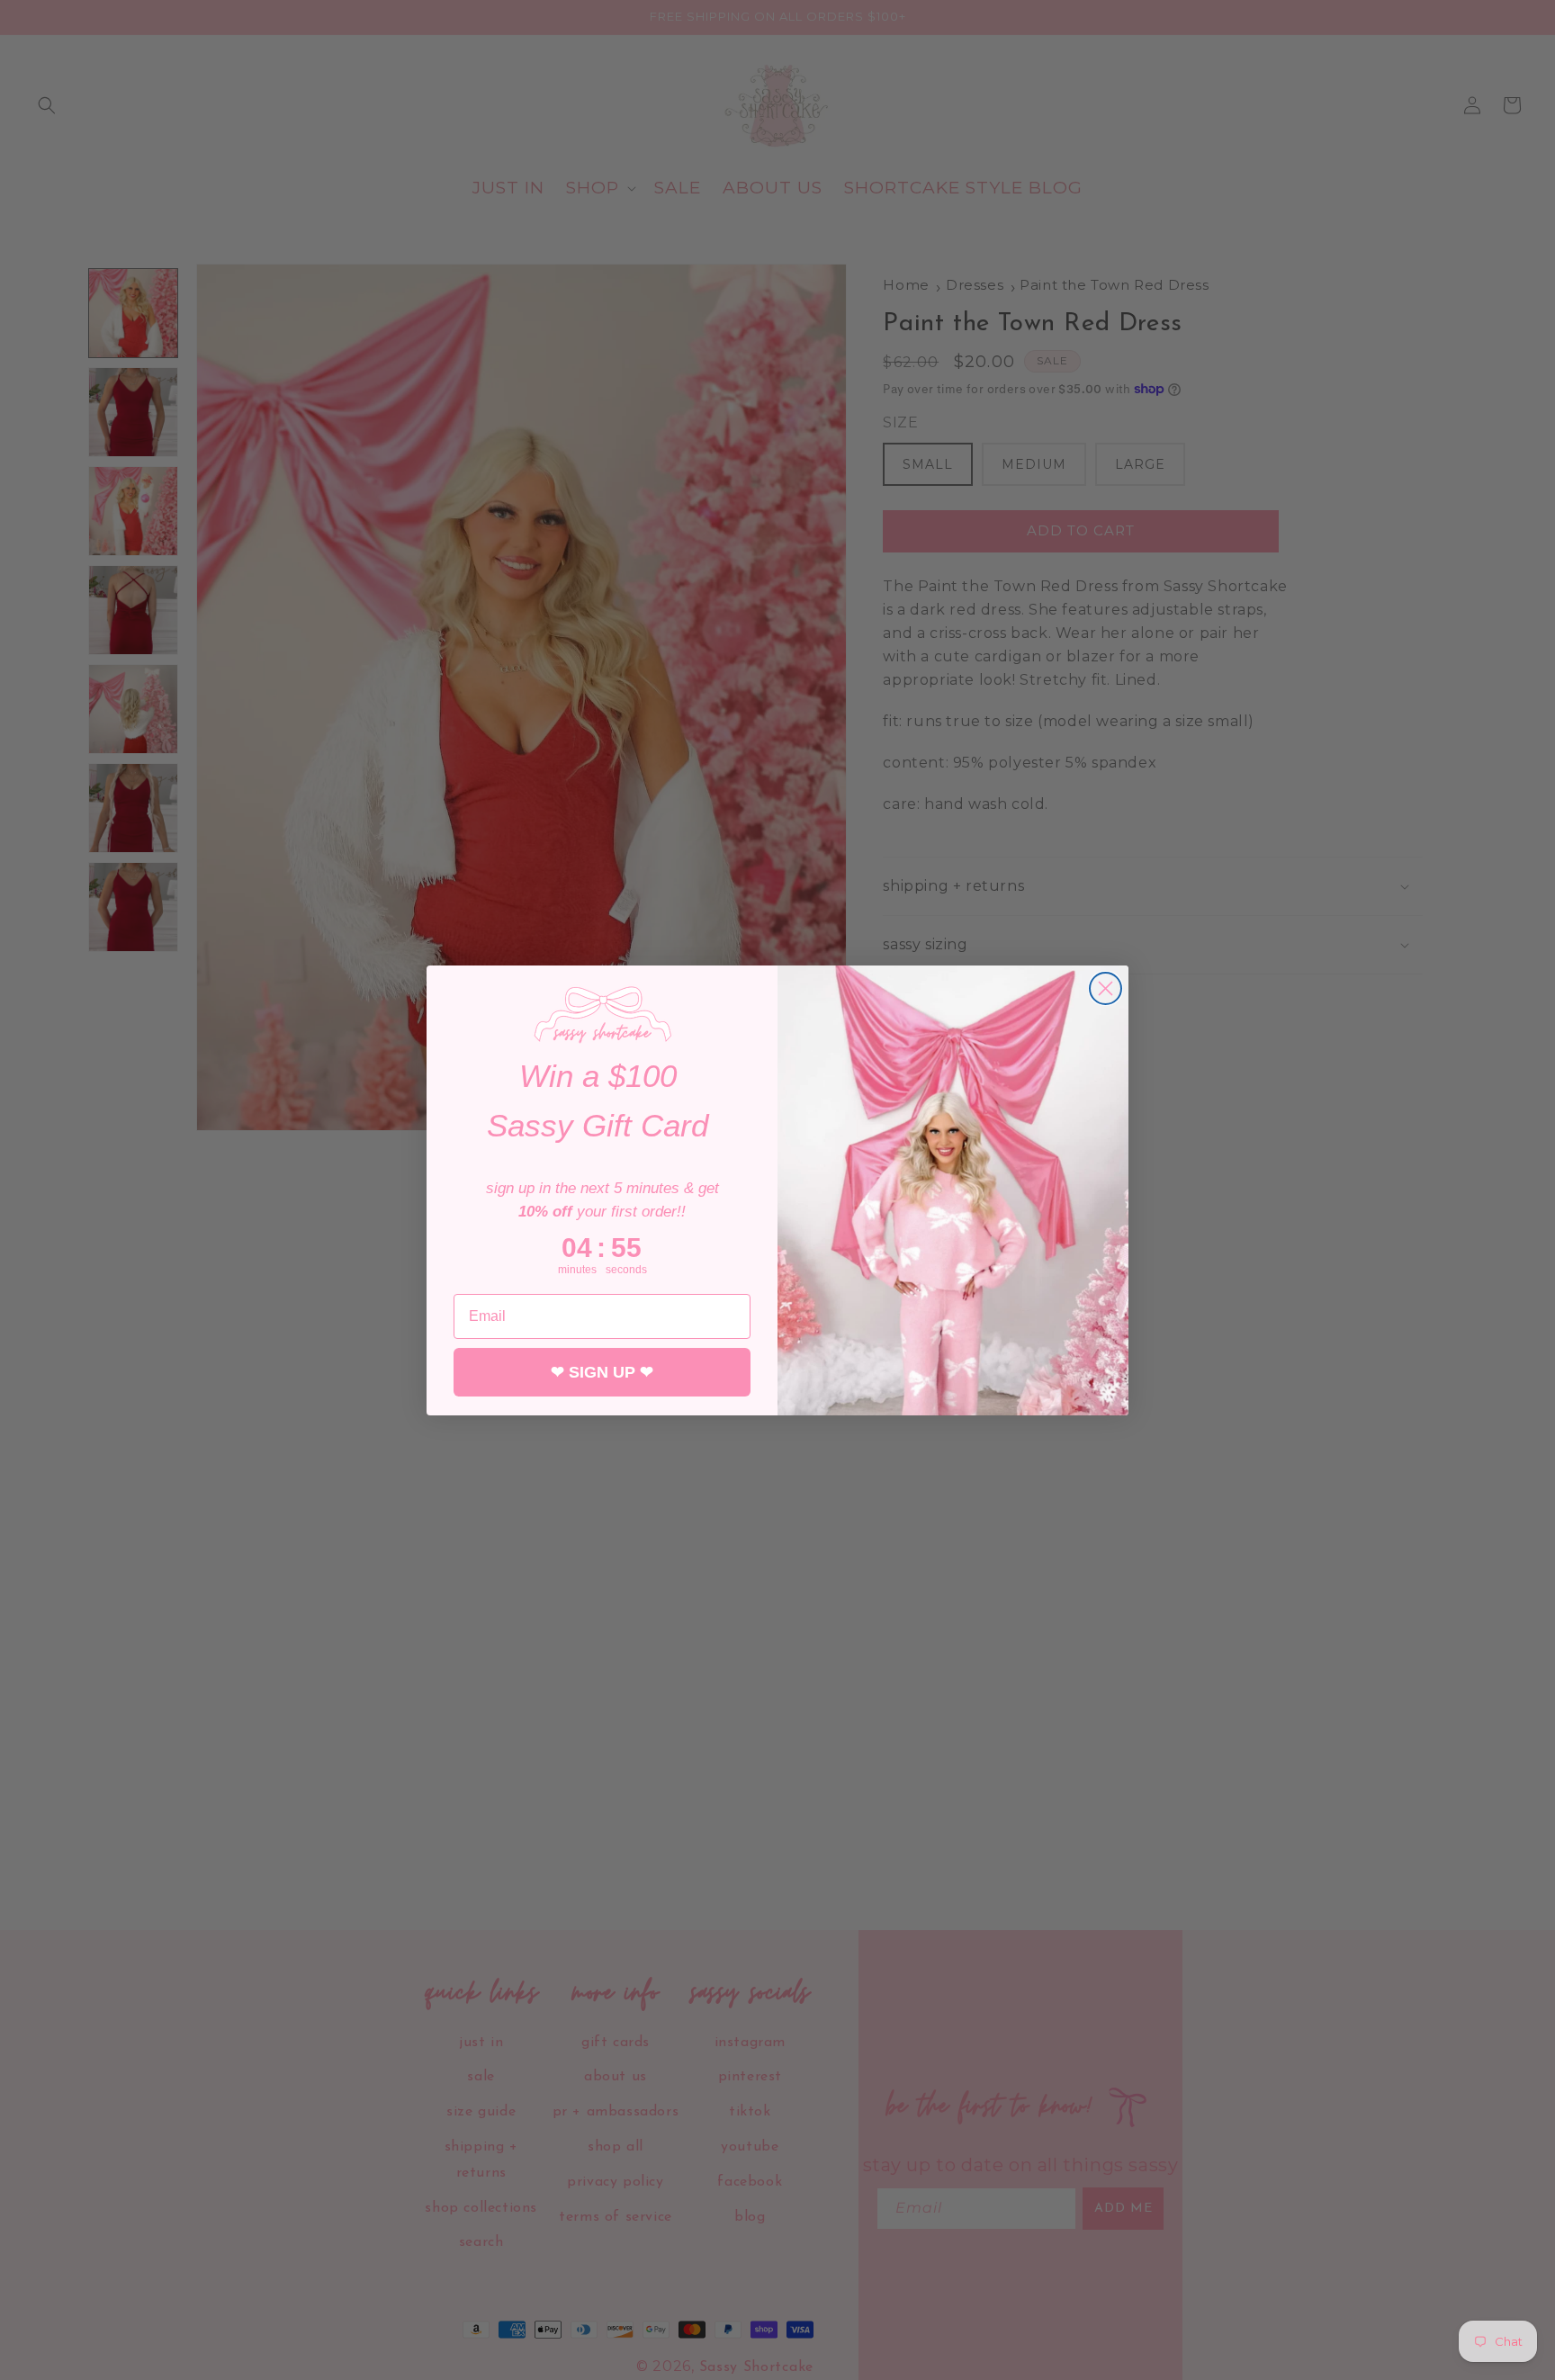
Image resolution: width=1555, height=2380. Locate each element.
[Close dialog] (1106, 988)
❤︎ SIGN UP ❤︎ (602, 1372)
